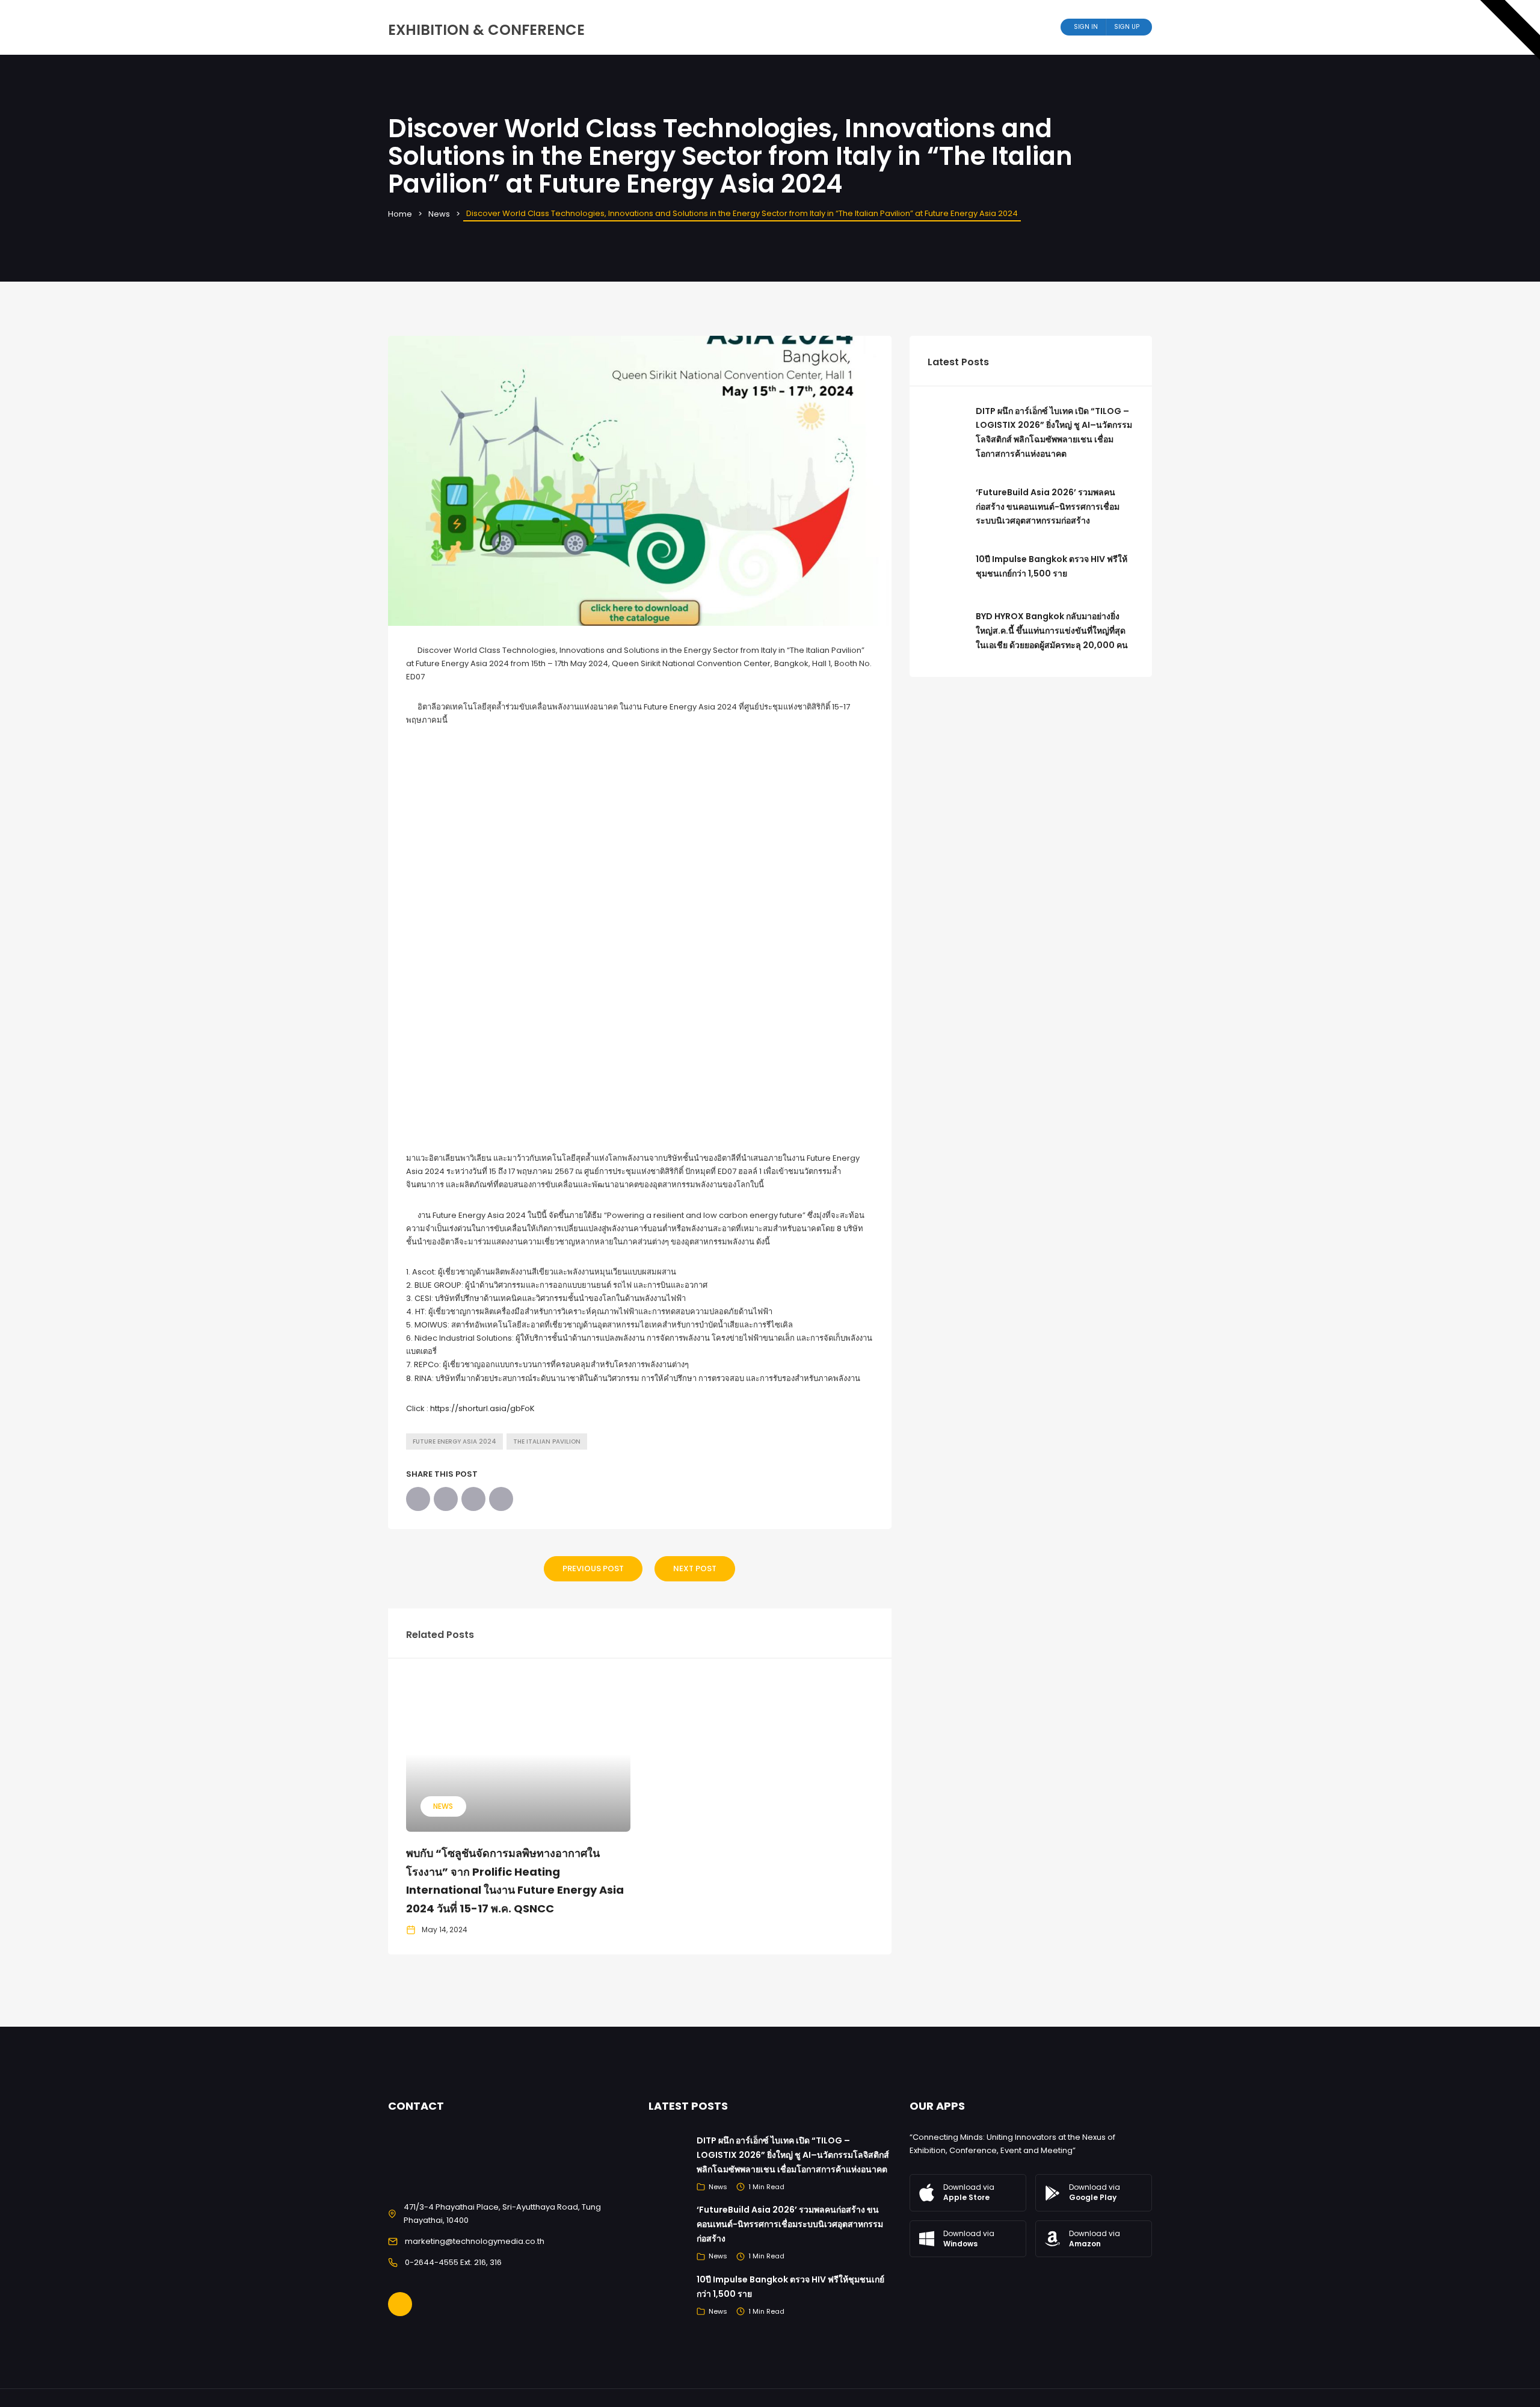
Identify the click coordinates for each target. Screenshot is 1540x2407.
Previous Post (593, 1568)
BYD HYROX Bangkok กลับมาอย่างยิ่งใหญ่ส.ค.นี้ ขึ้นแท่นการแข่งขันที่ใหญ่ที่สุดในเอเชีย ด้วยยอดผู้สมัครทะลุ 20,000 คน (1052, 631)
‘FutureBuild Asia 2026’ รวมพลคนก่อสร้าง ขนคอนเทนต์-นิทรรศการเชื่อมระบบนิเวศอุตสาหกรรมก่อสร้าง (1048, 507)
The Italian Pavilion (547, 1441)
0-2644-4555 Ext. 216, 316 (453, 2262)
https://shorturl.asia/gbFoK (482, 1408)
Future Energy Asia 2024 (454, 1441)
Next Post (695, 1568)
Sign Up (1127, 27)
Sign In (1086, 27)
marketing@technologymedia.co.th (475, 2241)
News (439, 214)
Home (400, 214)
